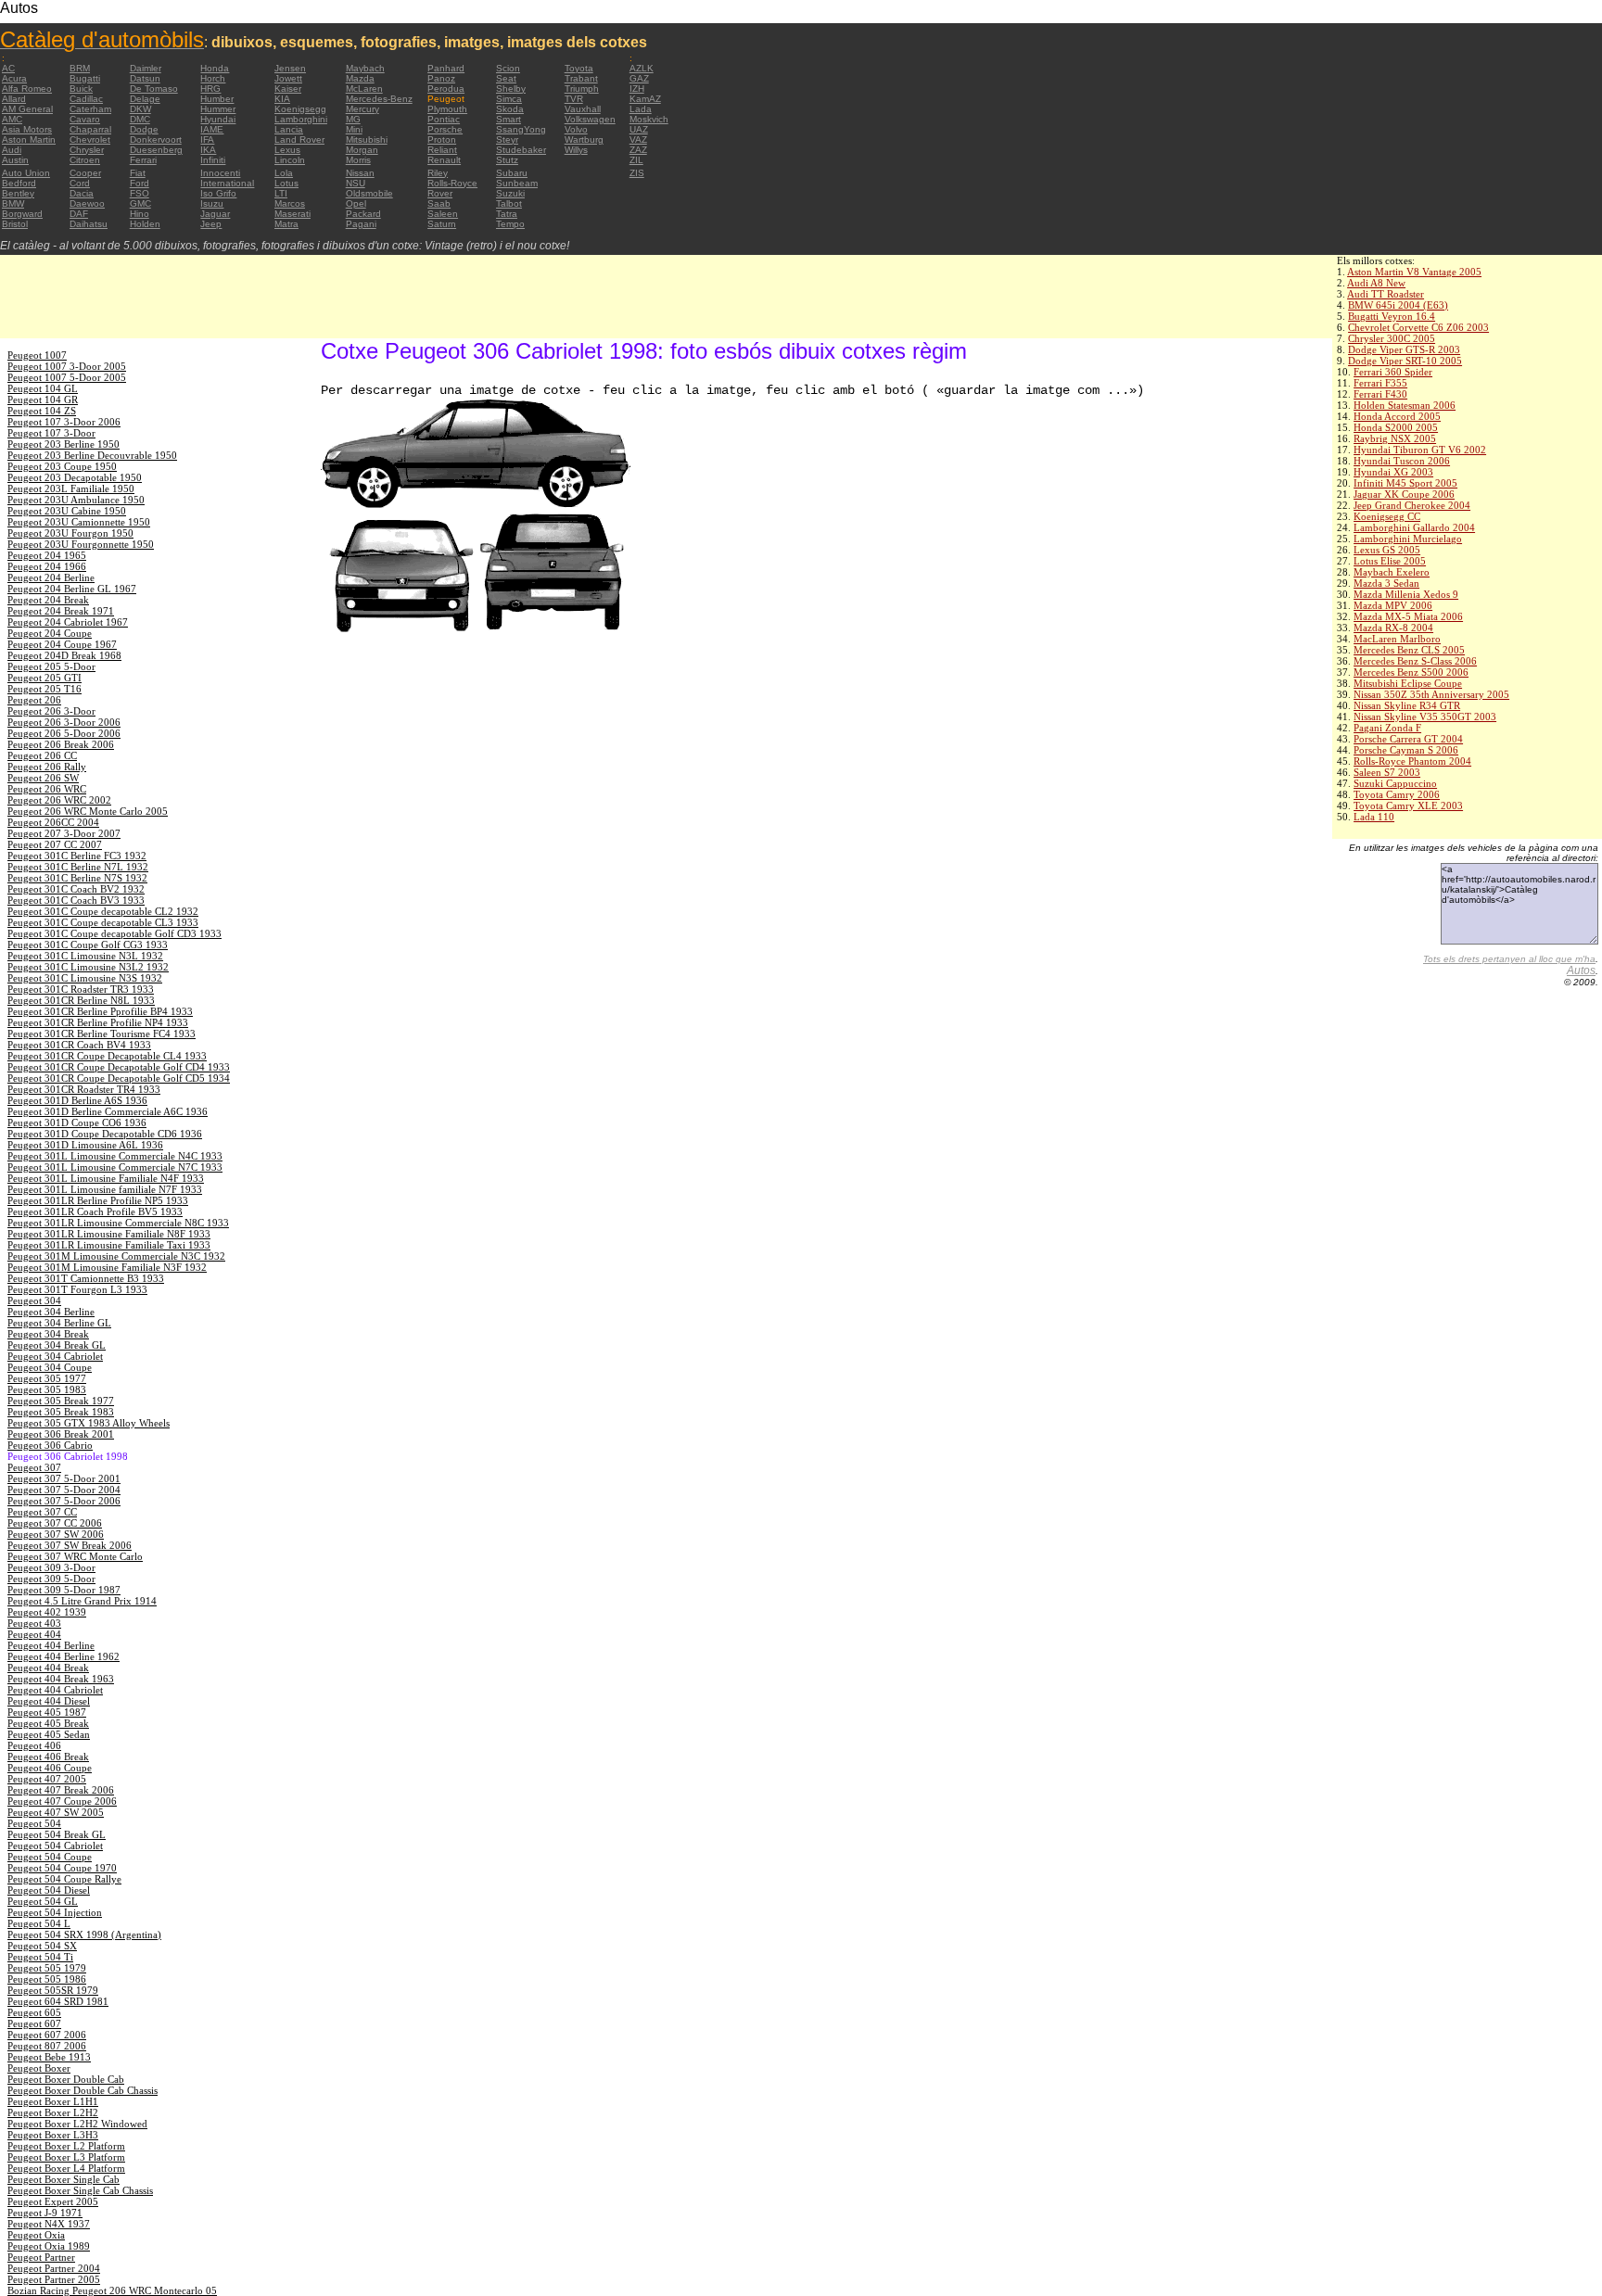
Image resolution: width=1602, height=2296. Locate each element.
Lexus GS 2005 (1387, 550)
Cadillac (86, 99)
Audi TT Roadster (1386, 294)
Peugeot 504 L (39, 1923)
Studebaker (521, 150)
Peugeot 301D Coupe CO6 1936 (77, 1123)
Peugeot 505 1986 (47, 1979)
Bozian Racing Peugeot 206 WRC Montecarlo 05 (112, 2290)
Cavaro (85, 119)
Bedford (19, 183)
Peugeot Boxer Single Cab (64, 2179)
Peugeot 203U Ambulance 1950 (76, 500)
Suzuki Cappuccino (1395, 783)
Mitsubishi (367, 140)
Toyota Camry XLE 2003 (1408, 806)
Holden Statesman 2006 (1405, 405)
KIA (282, 99)
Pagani (361, 224)
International (227, 183)
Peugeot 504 (34, 1823)
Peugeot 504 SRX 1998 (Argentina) (84, 1934)
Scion (508, 68)
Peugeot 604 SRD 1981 (58, 2001)
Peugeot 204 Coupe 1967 (62, 644)
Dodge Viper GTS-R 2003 (1404, 349)
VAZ (638, 140)
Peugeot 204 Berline (51, 577)
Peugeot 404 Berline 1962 (64, 1656)
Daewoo (87, 203)
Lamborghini (301, 119)
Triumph (582, 89)
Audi (12, 150)
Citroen (85, 160)
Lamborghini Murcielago (1408, 539)
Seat (506, 78)
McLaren (364, 89)
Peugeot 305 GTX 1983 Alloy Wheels (89, 1423)
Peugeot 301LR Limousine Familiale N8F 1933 (109, 1234)
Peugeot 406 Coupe (50, 1768)
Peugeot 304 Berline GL (59, 1323)
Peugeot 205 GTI (44, 678)
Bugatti (85, 78)
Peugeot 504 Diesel (49, 1890)
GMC (140, 203)
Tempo (510, 224)
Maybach (365, 68)
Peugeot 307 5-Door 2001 (64, 1478)
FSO (140, 193)
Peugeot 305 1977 (47, 1378)
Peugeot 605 (34, 2012)
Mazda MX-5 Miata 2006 (1408, 616)
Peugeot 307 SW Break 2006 (70, 1545)
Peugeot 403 (34, 1623)
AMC (12, 119)
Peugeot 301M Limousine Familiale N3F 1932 (107, 1267)
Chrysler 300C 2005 (1392, 338)
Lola (284, 173)
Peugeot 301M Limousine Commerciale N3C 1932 (116, 1256)
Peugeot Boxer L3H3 (53, 2135)
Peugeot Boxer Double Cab (66, 2079)
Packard (363, 214)
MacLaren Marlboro (1397, 639)
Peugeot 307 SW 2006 (56, 1534)
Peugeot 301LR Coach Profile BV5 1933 (95, 1211)
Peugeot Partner (41, 2257)
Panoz (441, 78)
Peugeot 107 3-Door (51, 433)
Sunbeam (517, 183)
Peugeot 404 (34, 1634)
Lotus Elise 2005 (1390, 561)
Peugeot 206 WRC (47, 789)
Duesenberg (156, 150)
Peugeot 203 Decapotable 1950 (75, 477)
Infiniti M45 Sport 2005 (1405, 483)
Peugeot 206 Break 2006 (61, 744)
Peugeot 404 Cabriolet (55, 1690)
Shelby (511, 89)
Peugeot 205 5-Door (51, 666)
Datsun (145, 78)
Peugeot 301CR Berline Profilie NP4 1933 (98, 1022)
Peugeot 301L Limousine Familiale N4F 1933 (106, 1178)
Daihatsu (89, 224)
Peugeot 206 (34, 700)
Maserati (292, 214)
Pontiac (444, 119)
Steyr (507, 140)
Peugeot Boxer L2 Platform (66, 2146)
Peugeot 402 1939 (47, 1612)
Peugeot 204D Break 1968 (64, 655)
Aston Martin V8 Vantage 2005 (1414, 272)
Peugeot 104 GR (43, 400)
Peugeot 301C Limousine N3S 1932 (85, 978)
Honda (215, 68)
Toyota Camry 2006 (1397, 794)
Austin (15, 160)
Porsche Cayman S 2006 (1406, 750)
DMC (140, 119)
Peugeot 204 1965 (47, 555)
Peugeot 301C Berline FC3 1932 (77, 856)
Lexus (287, 150)
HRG (210, 89)
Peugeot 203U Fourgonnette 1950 (81, 544)
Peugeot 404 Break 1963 (61, 1679)
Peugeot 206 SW (43, 778)
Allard (14, 99)
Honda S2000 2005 (1396, 427)
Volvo (576, 129)
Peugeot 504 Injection (55, 1912)
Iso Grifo (218, 193)
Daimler (146, 68)
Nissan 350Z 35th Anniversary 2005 (1431, 694)
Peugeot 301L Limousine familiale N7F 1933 (105, 1189)
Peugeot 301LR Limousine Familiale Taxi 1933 (109, 1245)
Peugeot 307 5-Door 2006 (64, 1501)
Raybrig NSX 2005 (1395, 438)
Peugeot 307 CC (42, 1512)
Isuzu (212, 203)
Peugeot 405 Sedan (49, 1734)
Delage (145, 99)
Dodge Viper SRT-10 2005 (1405, 361)
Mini (354, 129)
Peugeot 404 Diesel (49, 1701)
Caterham (90, 109)
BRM (80, 68)
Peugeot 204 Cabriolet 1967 (68, 622)
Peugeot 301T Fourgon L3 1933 (77, 1289)
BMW (13, 203)
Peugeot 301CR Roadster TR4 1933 (84, 1089)
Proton (442, 140)
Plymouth (447, 109)
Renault (444, 160)
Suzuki (510, 193)
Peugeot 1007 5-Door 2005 (67, 377)
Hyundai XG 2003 (1393, 472)
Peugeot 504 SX (42, 1946)
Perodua (446, 89)
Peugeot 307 (34, 1467)
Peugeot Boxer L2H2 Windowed (77, 2124)
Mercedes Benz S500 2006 (1411, 672)
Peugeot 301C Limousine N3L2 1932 (88, 967)
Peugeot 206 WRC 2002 (59, 800)
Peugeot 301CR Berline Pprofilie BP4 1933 (100, 1011)
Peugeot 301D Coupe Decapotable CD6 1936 (105, 1134)
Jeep (211, 224)
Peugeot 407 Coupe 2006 (62, 1801)
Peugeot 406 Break (48, 1757)
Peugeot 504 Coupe (50, 1857)
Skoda (510, 109)
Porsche (445, 129)
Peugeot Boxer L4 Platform (66, 2168)
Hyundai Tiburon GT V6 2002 (1420, 450)
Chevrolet (90, 140)
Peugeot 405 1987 (47, 1712)
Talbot (509, 203)
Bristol (15, 224)
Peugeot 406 (34, 1745)
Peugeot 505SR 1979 (53, 1990)
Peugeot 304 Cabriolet (55, 1356)
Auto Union (26, 173)
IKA (208, 150)
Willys (576, 150)
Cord (80, 183)
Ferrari (143, 160)
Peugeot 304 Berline (51, 1312)
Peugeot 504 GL (43, 1901)
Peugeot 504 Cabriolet (55, 1846)
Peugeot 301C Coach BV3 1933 (76, 900)
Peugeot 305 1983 (47, 1389)
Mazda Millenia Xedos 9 (1406, 594)
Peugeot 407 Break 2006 (61, 1790)
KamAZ (645, 99)
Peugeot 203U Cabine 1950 (67, 511)
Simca (509, 99)
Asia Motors (27, 129)
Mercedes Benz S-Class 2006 (1415, 661)
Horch (213, 78)
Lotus (286, 183)
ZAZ (638, 150)
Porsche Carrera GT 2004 (1408, 739)
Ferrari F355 (1380, 383)
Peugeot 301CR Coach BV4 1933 (79, 1045)
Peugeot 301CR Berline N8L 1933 (81, 1000)
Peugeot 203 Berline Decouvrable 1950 (92, 455)
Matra (286, 224)
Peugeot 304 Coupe (50, 1367)
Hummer (218, 109)
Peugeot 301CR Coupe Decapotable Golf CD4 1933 (119, 1067)
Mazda (360, 78)
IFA (207, 140)
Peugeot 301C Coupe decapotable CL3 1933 (103, 922)
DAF (79, 214)
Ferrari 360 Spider (1393, 372)
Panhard (446, 68)
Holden (145, 224)
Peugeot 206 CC (42, 755)
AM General (27, 109)
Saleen (443, 214)
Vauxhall (583, 109)
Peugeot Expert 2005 (53, 2201)
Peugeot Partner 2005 (54, 2279)
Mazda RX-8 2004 (1393, 628)
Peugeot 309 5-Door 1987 (64, 1590)
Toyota (579, 68)
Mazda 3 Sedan (1386, 583)
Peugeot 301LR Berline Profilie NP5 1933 (98, 1200)
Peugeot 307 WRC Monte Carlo (75, 1556)
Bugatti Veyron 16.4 (1392, 316)
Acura (14, 78)
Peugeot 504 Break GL (57, 1834)
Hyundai (218, 119)
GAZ (639, 78)
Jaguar (215, 214)
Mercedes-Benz (379, 99)
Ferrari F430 (1380, 394)
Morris (358, 160)
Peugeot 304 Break (48, 1334)
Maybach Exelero (1392, 572)
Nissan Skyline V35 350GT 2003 (1425, 717)
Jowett (288, 78)
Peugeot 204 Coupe (50, 633)
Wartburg (584, 140)
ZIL (636, 160)
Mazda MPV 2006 (1393, 605)
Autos (1581, 970)
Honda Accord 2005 (1397, 416)
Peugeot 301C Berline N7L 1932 (78, 867)
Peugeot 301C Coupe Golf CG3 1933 (88, 945)
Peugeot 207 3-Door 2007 (64, 833)
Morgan (362, 150)
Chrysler (87, 150)
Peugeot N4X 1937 (49, 2224)
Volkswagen (590, 119)
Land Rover (299, 140)
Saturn (442, 224)
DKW (140, 109)
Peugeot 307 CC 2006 (55, 1523)
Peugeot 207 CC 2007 (55, 844)
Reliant (442, 150)
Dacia (82, 193)
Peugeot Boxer (39, 2068)
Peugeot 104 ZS (42, 411)
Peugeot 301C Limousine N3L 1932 (85, 956)
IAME (212, 129)
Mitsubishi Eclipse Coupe (1408, 683)
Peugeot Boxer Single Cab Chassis (80, 2190)
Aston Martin (29, 140)
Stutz (507, 160)
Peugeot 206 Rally (47, 767)
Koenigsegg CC (1387, 516)
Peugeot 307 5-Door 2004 (64, 1490)
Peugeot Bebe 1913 (49, 2057)
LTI (281, 193)
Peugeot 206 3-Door (51, 711)
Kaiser (288, 89)
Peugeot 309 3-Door (51, 1567)
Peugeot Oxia (36, 2235)
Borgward (22, 214)
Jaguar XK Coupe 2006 (1404, 494)
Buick (81, 89)
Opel (356, 203)
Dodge (144, 129)
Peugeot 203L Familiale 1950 (71, 488)
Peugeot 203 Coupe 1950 (62, 466)
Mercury (362, 109)
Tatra (507, 214)
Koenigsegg (300, 109)
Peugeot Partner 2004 (54, 2268)
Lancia (289, 129)
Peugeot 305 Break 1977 (61, 1401)
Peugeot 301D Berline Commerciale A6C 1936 (108, 1111)
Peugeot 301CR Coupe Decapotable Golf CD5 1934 (119, 1078)
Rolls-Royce (452, 183)
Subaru (512, 173)
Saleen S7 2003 (1387, 772)
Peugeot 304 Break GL (57, 1345)
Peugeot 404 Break (48, 1668)
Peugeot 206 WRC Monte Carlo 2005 (88, 811)
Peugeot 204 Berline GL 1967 (72, 589)
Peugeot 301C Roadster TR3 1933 (81, 989)
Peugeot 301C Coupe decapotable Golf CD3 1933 (114, 933)
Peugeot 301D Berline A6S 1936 (77, 1100)
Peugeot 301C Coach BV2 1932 (76, 889)
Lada (641, 109)
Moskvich (649, 119)
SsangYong (521, 129)
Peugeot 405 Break (48, 1723)
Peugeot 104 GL (43, 388)
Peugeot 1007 (37, 355)
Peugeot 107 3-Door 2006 (64, 422)
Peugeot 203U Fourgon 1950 (70, 533)
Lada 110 (1374, 817)
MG (353, 119)
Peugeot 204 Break (48, 600)
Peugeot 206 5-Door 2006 (64, 733)
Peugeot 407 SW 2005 (56, 1812)
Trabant (581, 78)
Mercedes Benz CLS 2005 (1409, 650)
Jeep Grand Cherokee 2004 (1412, 505)
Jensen (290, 68)
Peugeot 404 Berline (51, 1645)
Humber (217, 99)
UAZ (639, 129)
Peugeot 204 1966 (47, 566)
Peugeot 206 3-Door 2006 (64, 722)
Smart (509, 119)
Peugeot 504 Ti (40, 1957)
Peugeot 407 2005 (47, 1779)
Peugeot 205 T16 (44, 689)
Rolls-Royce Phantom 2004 (1412, 761)
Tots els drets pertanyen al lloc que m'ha (1509, 959)
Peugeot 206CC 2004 (53, 822)
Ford (140, 183)
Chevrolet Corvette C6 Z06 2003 (1418, 327)
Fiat (138, 173)
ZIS (637, 173)
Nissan (360, 173)
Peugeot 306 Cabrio (50, 1445)
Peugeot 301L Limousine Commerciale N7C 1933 (115, 1167)
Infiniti (213, 160)
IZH (637, 89)
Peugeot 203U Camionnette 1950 (79, 522)
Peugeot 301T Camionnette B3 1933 (86, 1278)
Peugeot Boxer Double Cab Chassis (83, 2090)
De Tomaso (154, 89)
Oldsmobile (369, 193)
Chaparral (90, 129)
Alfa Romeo (27, 89)
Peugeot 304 (34, 1300)
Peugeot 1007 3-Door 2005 (67, 366)
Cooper (85, 173)
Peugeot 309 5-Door (51, 1579)
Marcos (290, 203)
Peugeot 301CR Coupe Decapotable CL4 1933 (107, 1056)
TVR (574, 99)
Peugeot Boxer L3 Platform (66, 2157)
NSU (356, 183)
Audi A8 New (1376, 283)
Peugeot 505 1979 (47, 1968)
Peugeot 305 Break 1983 (61, 1412)
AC (8, 68)
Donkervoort (156, 140)
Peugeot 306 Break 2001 (61, 1434)
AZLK (642, 68)
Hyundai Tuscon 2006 (1402, 461)
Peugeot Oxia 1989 (49, 2246)
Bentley (18, 193)
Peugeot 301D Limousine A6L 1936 (85, 1145)
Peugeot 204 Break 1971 (61, 611)
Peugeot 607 (34, 2023)
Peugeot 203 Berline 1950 (64, 444)
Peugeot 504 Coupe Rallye (64, 1879)
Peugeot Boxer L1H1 (53, 2101)
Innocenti (220, 173)
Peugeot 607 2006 (47, 2035)
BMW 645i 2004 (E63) (1398, 305)
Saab (439, 203)
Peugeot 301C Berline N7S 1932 (77, 878)
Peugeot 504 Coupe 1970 (62, 1868)
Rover (440, 193)
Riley (438, 173)
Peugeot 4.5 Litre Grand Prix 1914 (82, 1601)
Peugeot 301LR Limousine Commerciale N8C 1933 (118, 1223)
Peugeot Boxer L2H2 (53, 2112)
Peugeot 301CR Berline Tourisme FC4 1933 (102, 1034)
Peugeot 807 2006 (47, 2046)
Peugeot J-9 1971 (45, 2213)
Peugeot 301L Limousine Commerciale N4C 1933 (115, 1156)
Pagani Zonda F (1387, 728)
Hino (140, 214)
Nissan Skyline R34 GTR (1407, 705)
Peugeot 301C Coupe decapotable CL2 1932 (103, 911)
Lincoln (290, 160)
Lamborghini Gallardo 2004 (1414, 527)
